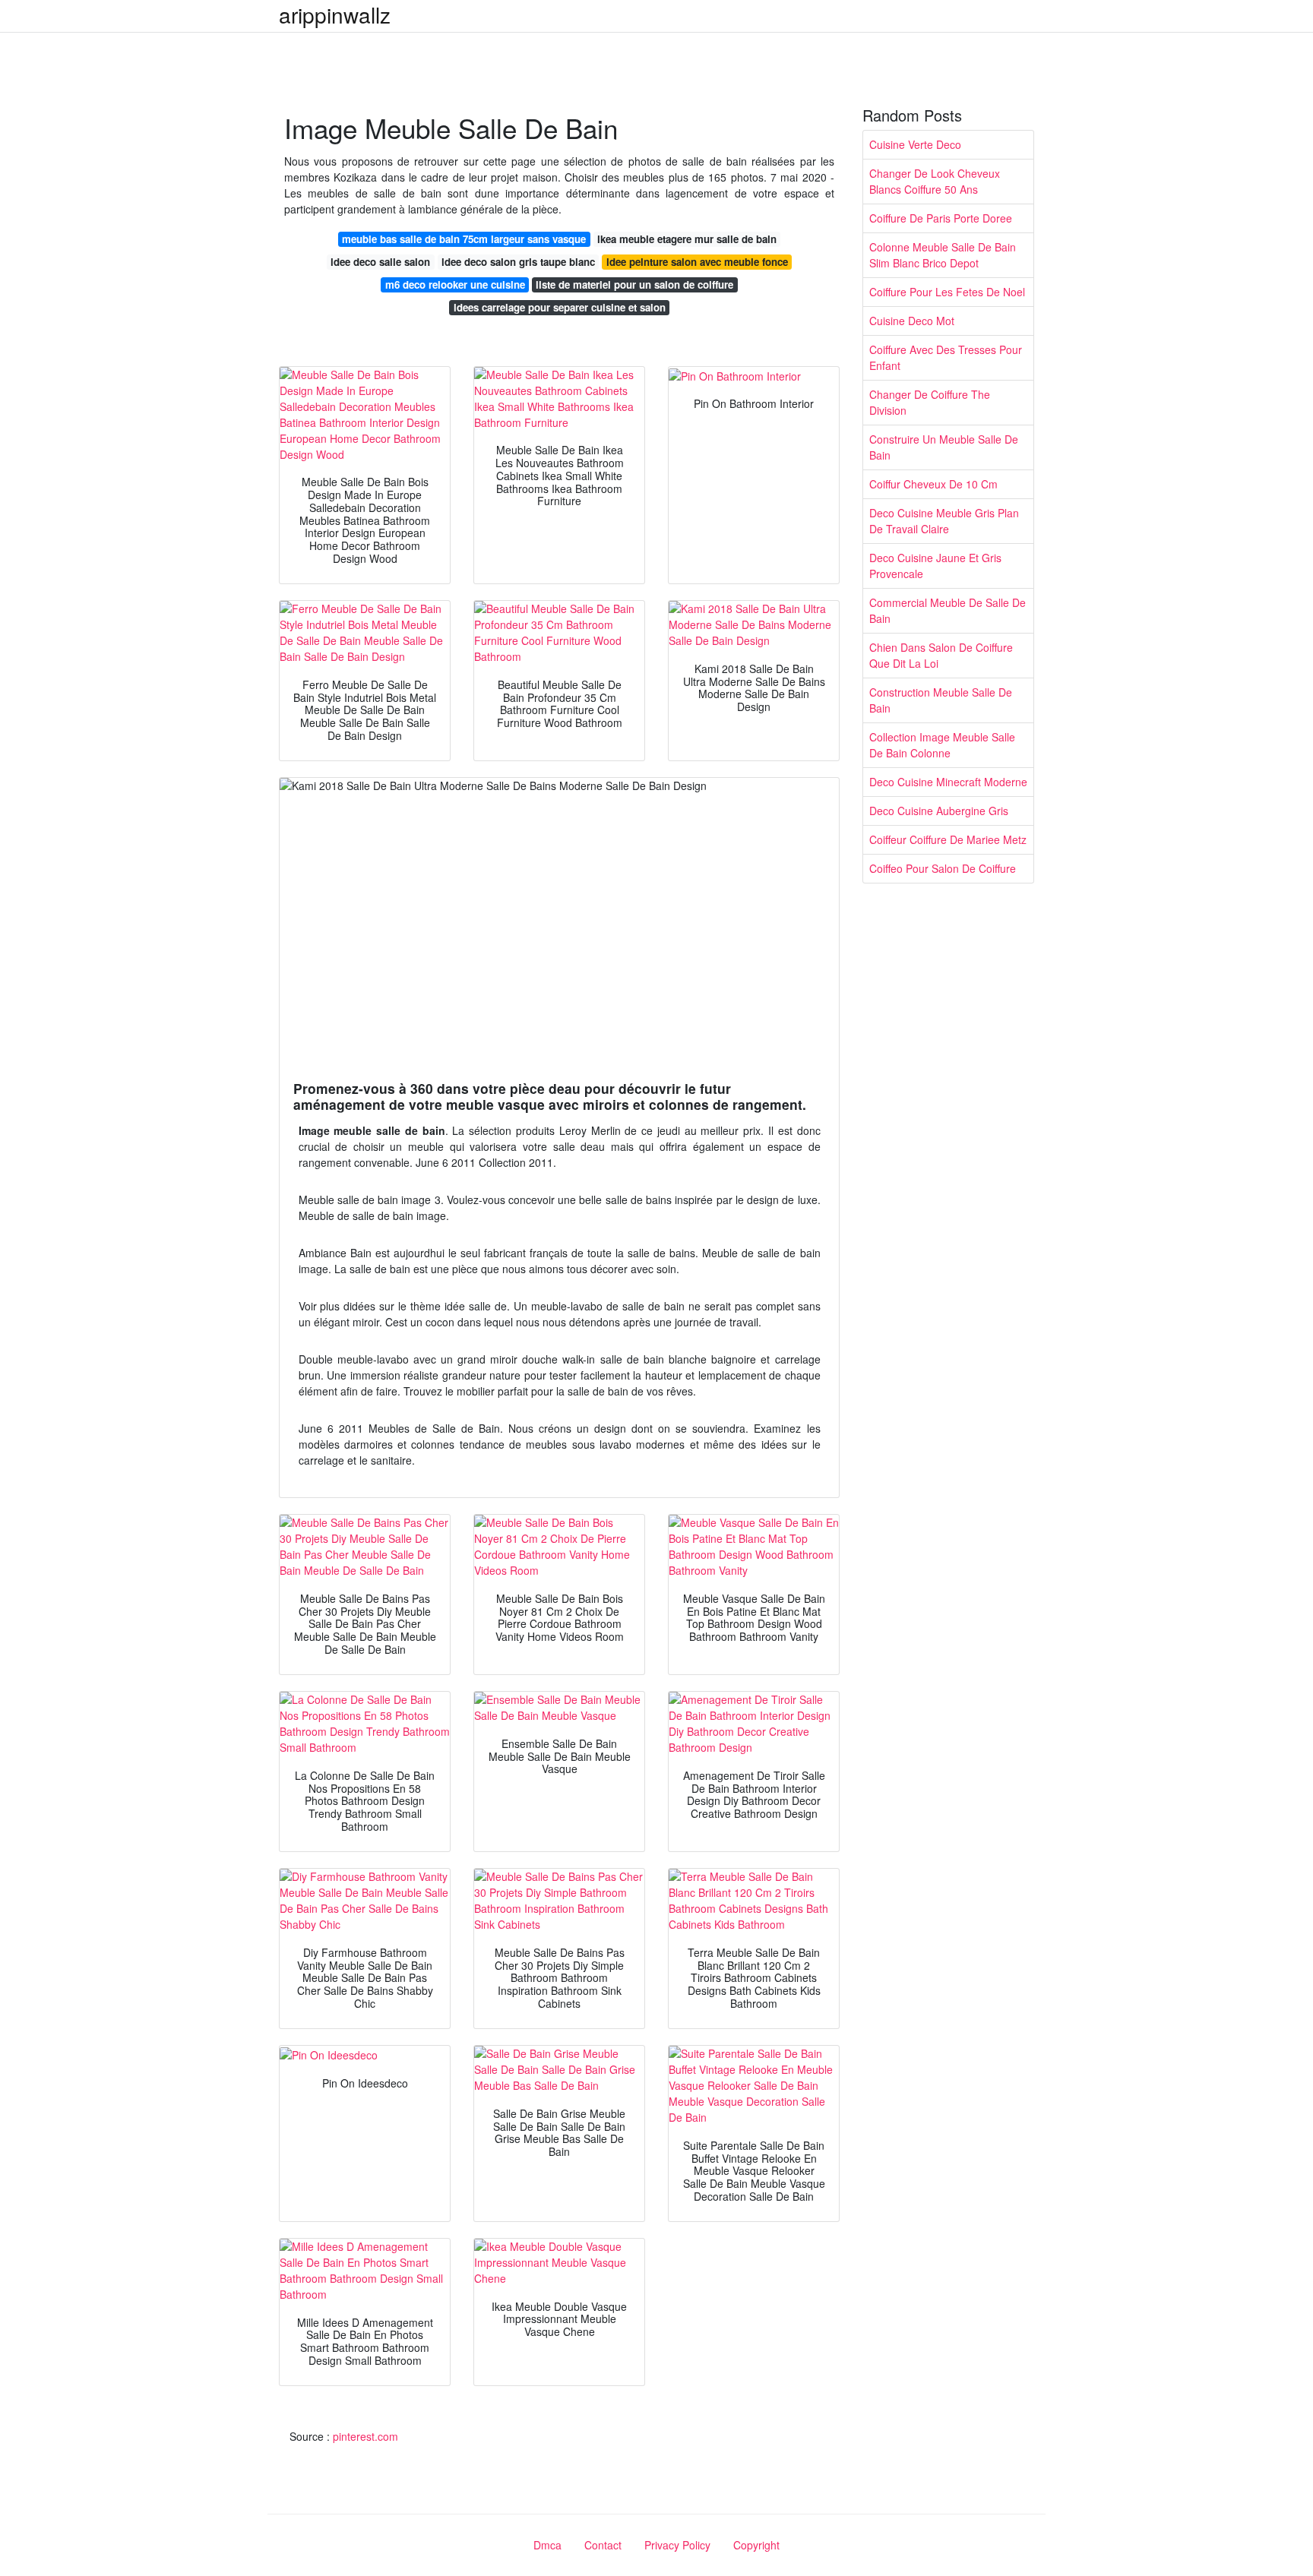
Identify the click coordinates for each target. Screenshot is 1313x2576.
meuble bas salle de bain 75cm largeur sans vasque (464, 239)
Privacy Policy (677, 2545)
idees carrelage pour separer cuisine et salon (560, 307)
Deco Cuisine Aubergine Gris (939, 811)
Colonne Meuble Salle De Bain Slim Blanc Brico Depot (943, 255)
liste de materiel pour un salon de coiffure (634, 284)
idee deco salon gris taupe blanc (518, 262)
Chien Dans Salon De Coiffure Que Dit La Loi (941, 655)
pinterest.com (365, 2436)
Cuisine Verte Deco (915, 144)
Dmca (547, 2545)
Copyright (756, 2545)
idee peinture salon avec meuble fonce (697, 262)
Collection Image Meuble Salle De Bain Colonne (942, 745)
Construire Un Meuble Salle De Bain (944, 447)
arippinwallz (335, 14)
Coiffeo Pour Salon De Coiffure (943, 868)
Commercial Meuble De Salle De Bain (948, 610)
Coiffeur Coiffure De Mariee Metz (948, 839)
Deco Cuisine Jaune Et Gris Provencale (935, 566)
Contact (603, 2545)
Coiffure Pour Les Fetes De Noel (947, 292)
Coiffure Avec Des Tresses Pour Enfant (946, 357)
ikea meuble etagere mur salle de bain (687, 239)
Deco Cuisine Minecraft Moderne (948, 782)
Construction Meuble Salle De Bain (941, 700)
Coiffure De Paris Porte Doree (941, 218)
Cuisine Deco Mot (912, 321)
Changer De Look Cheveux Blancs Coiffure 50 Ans (935, 181)
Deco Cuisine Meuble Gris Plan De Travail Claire (944, 521)
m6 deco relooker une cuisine (455, 284)
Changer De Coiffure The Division (930, 402)
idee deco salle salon (380, 262)
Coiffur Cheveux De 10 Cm (933, 484)
